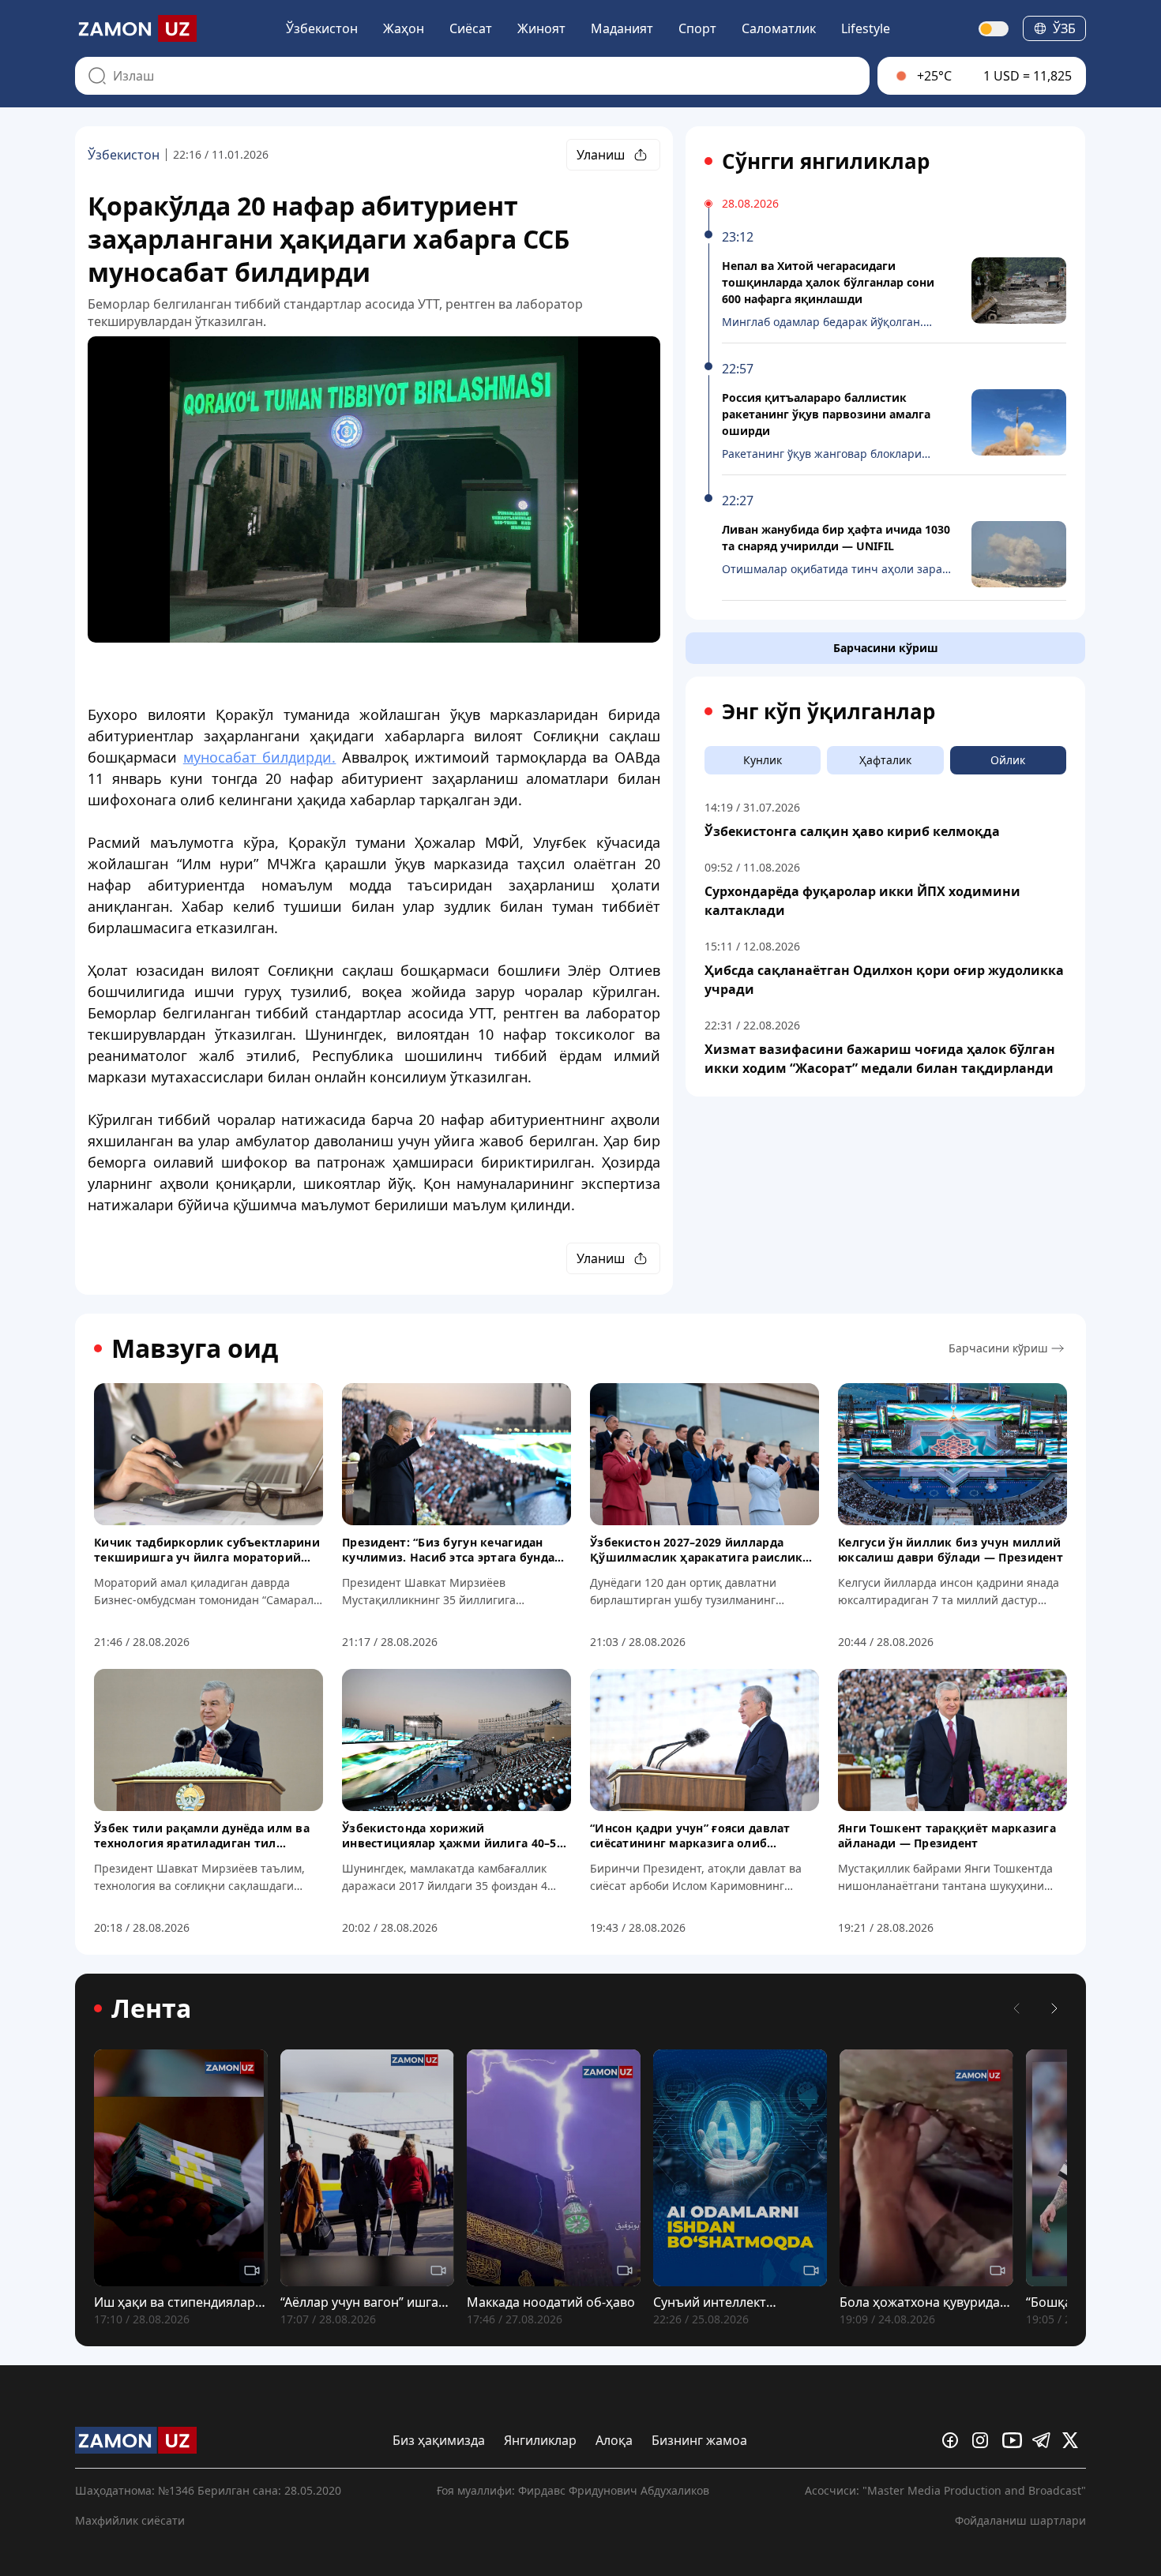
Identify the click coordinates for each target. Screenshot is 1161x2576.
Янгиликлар (540, 2440)
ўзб (1064, 28)
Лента (151, 2008)
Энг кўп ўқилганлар (828, 711)
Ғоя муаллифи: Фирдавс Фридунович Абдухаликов (573, 2490)
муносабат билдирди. (260, 757)
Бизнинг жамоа (699, 2440)
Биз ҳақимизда (439, 2440)
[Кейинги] (1054, 2008)
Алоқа (614, 2440)
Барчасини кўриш (886, 648)
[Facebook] (954, 2440)
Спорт (697, 28)
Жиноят (541, 28)
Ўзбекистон (322, 28)
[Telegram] (1044, 2440)
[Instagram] (984, 2440)
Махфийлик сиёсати (130, 2520)
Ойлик (1008, 760)
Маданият (622, 28)
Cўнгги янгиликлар (826, 161)
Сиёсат (471, 28)
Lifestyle (866, 28)
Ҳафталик (885, 760)
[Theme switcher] (994, 29)
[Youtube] (1014, 2440)
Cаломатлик (779, 28)
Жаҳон (404, 28)
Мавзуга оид (195, 1348)
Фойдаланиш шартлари (1020, 2520)
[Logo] (136, 28)
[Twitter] (1074, 2440)
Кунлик (763, 760)
